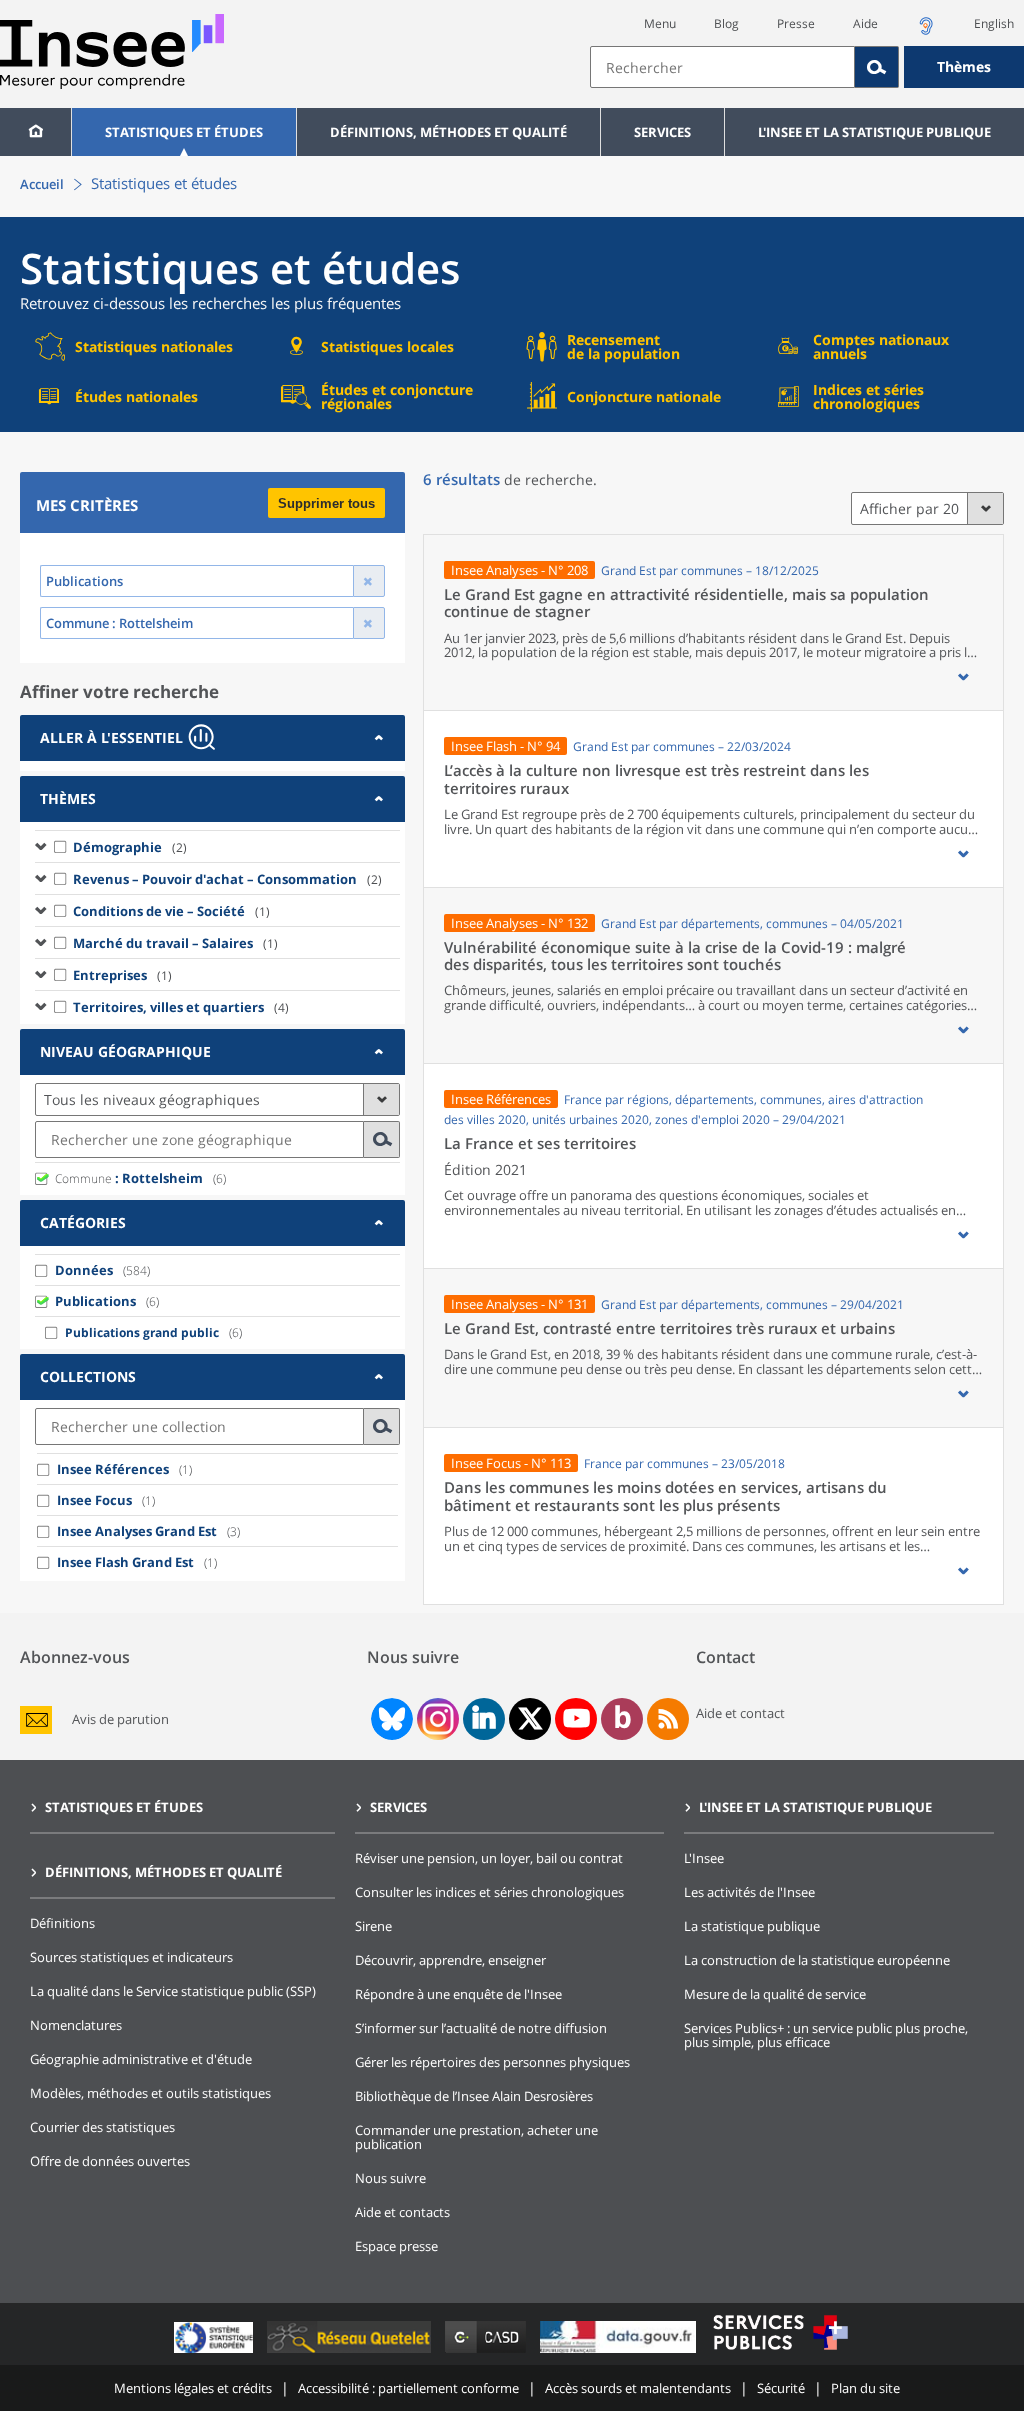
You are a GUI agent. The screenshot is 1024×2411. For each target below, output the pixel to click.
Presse (796, 23)
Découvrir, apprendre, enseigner (450, 1960)
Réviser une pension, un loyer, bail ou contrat (489, 1858)
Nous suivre (390, 2178)
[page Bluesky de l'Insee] (390, 1719)
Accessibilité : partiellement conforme (408, 2388)
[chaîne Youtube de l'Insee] (576, 1719)
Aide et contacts (402, 2212)
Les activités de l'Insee (749, 1892)
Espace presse (396, 2246)
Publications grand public (142, 1332)
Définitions (62, 1923)
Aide (865, 23)
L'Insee (704, 1858)
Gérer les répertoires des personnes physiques (492, 2062)
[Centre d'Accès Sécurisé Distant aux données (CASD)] (487, 2352)
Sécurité (781, 2388)
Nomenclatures (76, 2025)
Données (84, 1270)
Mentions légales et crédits (193, 2388)
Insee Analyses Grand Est (137, 1531)
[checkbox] (61, 846)
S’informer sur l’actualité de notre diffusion (481, 2028)
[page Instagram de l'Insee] (436, 1719)
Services (662, 132)
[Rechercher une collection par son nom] (382, 1426)
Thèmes (964, 66)
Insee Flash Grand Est (125, 1562)
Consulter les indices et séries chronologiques (489, 1892)
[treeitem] (217, 846)
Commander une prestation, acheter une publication (476, 2137)
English (994, 23)
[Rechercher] (877, 67)
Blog (726, 23)
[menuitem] (35, 132)
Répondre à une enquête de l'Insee (458, 1994)
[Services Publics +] (780, 2352)
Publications (95, 1301)
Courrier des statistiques (102, 2127)
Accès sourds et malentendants (638, 2388)
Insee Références (113, 1469)
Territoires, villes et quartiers (181, 1007)
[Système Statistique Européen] (215, 2352)
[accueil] (35, 132)
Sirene (373, 1926)
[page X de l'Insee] (530, 1718)
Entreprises (122, 975)
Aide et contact (740, 1713)
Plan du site (865, 2388)
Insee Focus (94, 1500)
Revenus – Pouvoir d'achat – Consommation (227, 879)
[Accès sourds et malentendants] (926, 31)
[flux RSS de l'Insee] (668, 1719)
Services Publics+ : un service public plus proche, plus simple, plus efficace (826, 2035)
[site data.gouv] (620, 2352)
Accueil (42, 184)
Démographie (130, 847)
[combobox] (807, 67)
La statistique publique (752, 1926)
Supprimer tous (326, 503)
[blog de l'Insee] (622, 1719)
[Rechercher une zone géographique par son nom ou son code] (382, 1139)
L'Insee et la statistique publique (874, 132)
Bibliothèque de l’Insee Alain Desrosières (474, 2096)
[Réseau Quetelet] (351, 2352)
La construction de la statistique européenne (817, 1960)
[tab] (212, 738)
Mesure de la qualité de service (775, 1994)
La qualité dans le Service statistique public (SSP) (173, 1991)
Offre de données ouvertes (110, 2161)
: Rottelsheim (129, 1178)
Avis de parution (120, 1719)
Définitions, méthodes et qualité (448, 132)
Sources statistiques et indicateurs (131, 1957)
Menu (660, 23)
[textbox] (722, 67)
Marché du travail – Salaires (175, 943)
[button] (963, 677)
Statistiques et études (184, 132)
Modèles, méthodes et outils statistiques (150, 2093)
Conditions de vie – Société (171, 911)
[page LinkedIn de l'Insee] (484, 1719)
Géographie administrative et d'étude (141, 2059)
